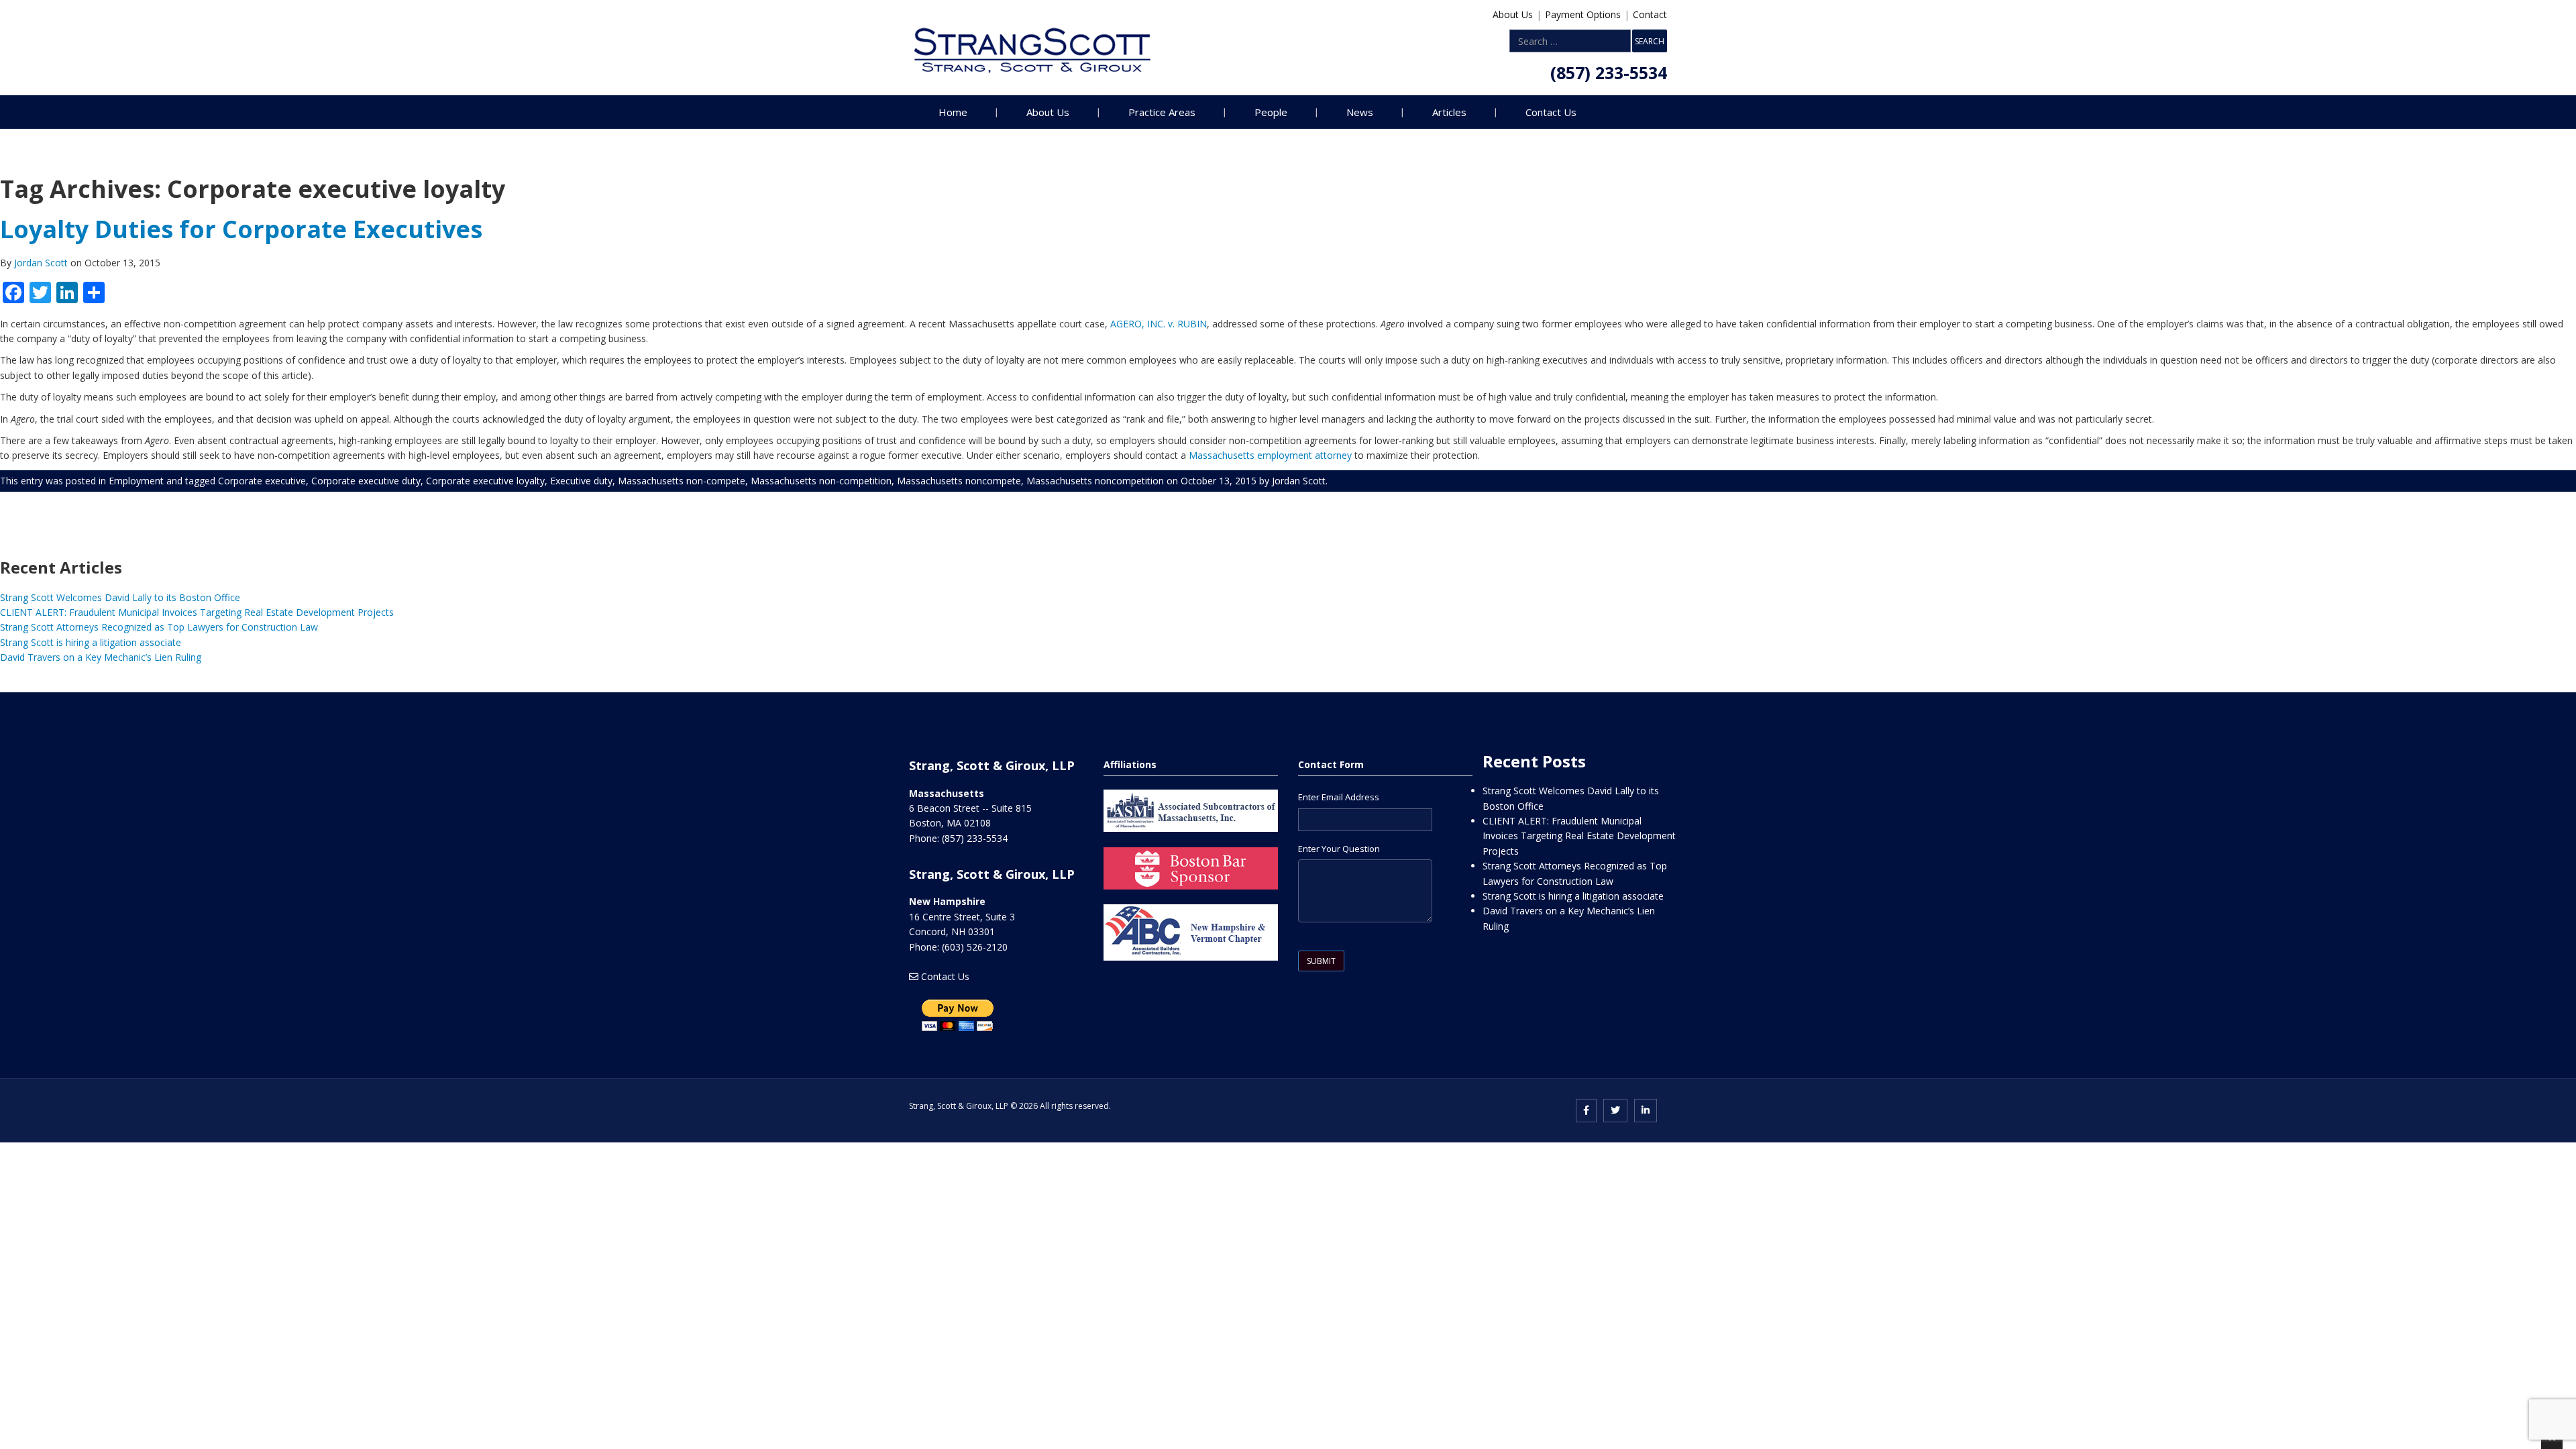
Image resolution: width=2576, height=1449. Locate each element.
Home (953, 112)
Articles (1449, 112)
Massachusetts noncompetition (1095, 481)
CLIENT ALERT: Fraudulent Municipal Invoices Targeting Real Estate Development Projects (197, 612)
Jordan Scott (42, 263)
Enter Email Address (1339, 797)
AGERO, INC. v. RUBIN (1159, 324)
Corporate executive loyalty (485, 481)
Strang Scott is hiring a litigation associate (91, 642)
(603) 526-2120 (975, 947)
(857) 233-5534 (1609, 72)
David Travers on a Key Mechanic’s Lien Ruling (101, 657)
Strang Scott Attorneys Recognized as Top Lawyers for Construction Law (159, 627)
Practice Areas (1162, 112)
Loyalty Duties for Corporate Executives (241, 229)
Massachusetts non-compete (682, 481)
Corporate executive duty (366, 481)
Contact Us (1551, 112)
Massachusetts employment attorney (1270, 455)
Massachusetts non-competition (821, 481)
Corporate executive (262, 481)
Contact (1650, 14)
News (1360, 112)
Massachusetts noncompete (959, 481)
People (1271, 112)
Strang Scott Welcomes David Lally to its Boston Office (120, 597)
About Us (1513, 14)
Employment (136, 481)
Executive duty (581, 481)
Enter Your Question (1339, 849)
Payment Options (1583, 14)
